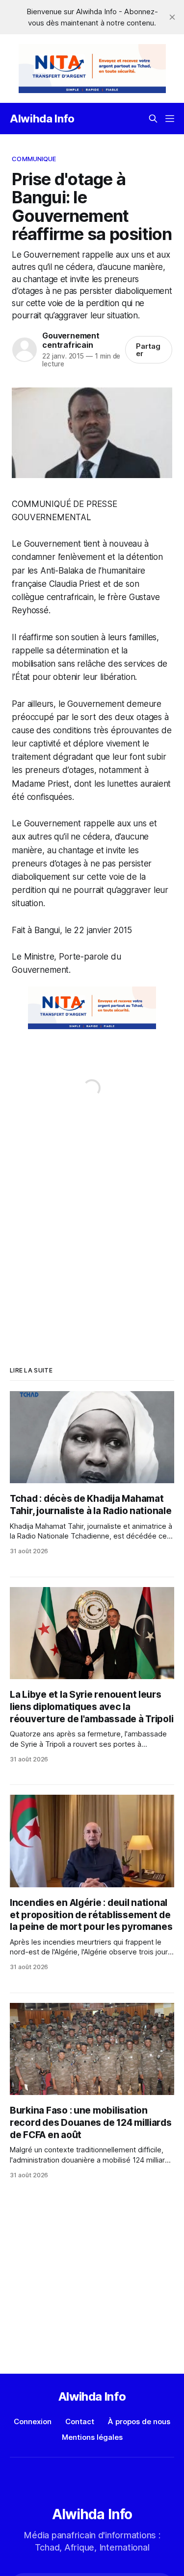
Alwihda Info (42, 119)
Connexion (33, 2421)
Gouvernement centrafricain (71, 340)
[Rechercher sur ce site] (153, 119)
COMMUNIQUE (34, 159)
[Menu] (170, 119)
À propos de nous (139, 2421)
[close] (172, 17)
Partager (148, 350)
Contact (80, 2421)
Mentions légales (92, 2437)
